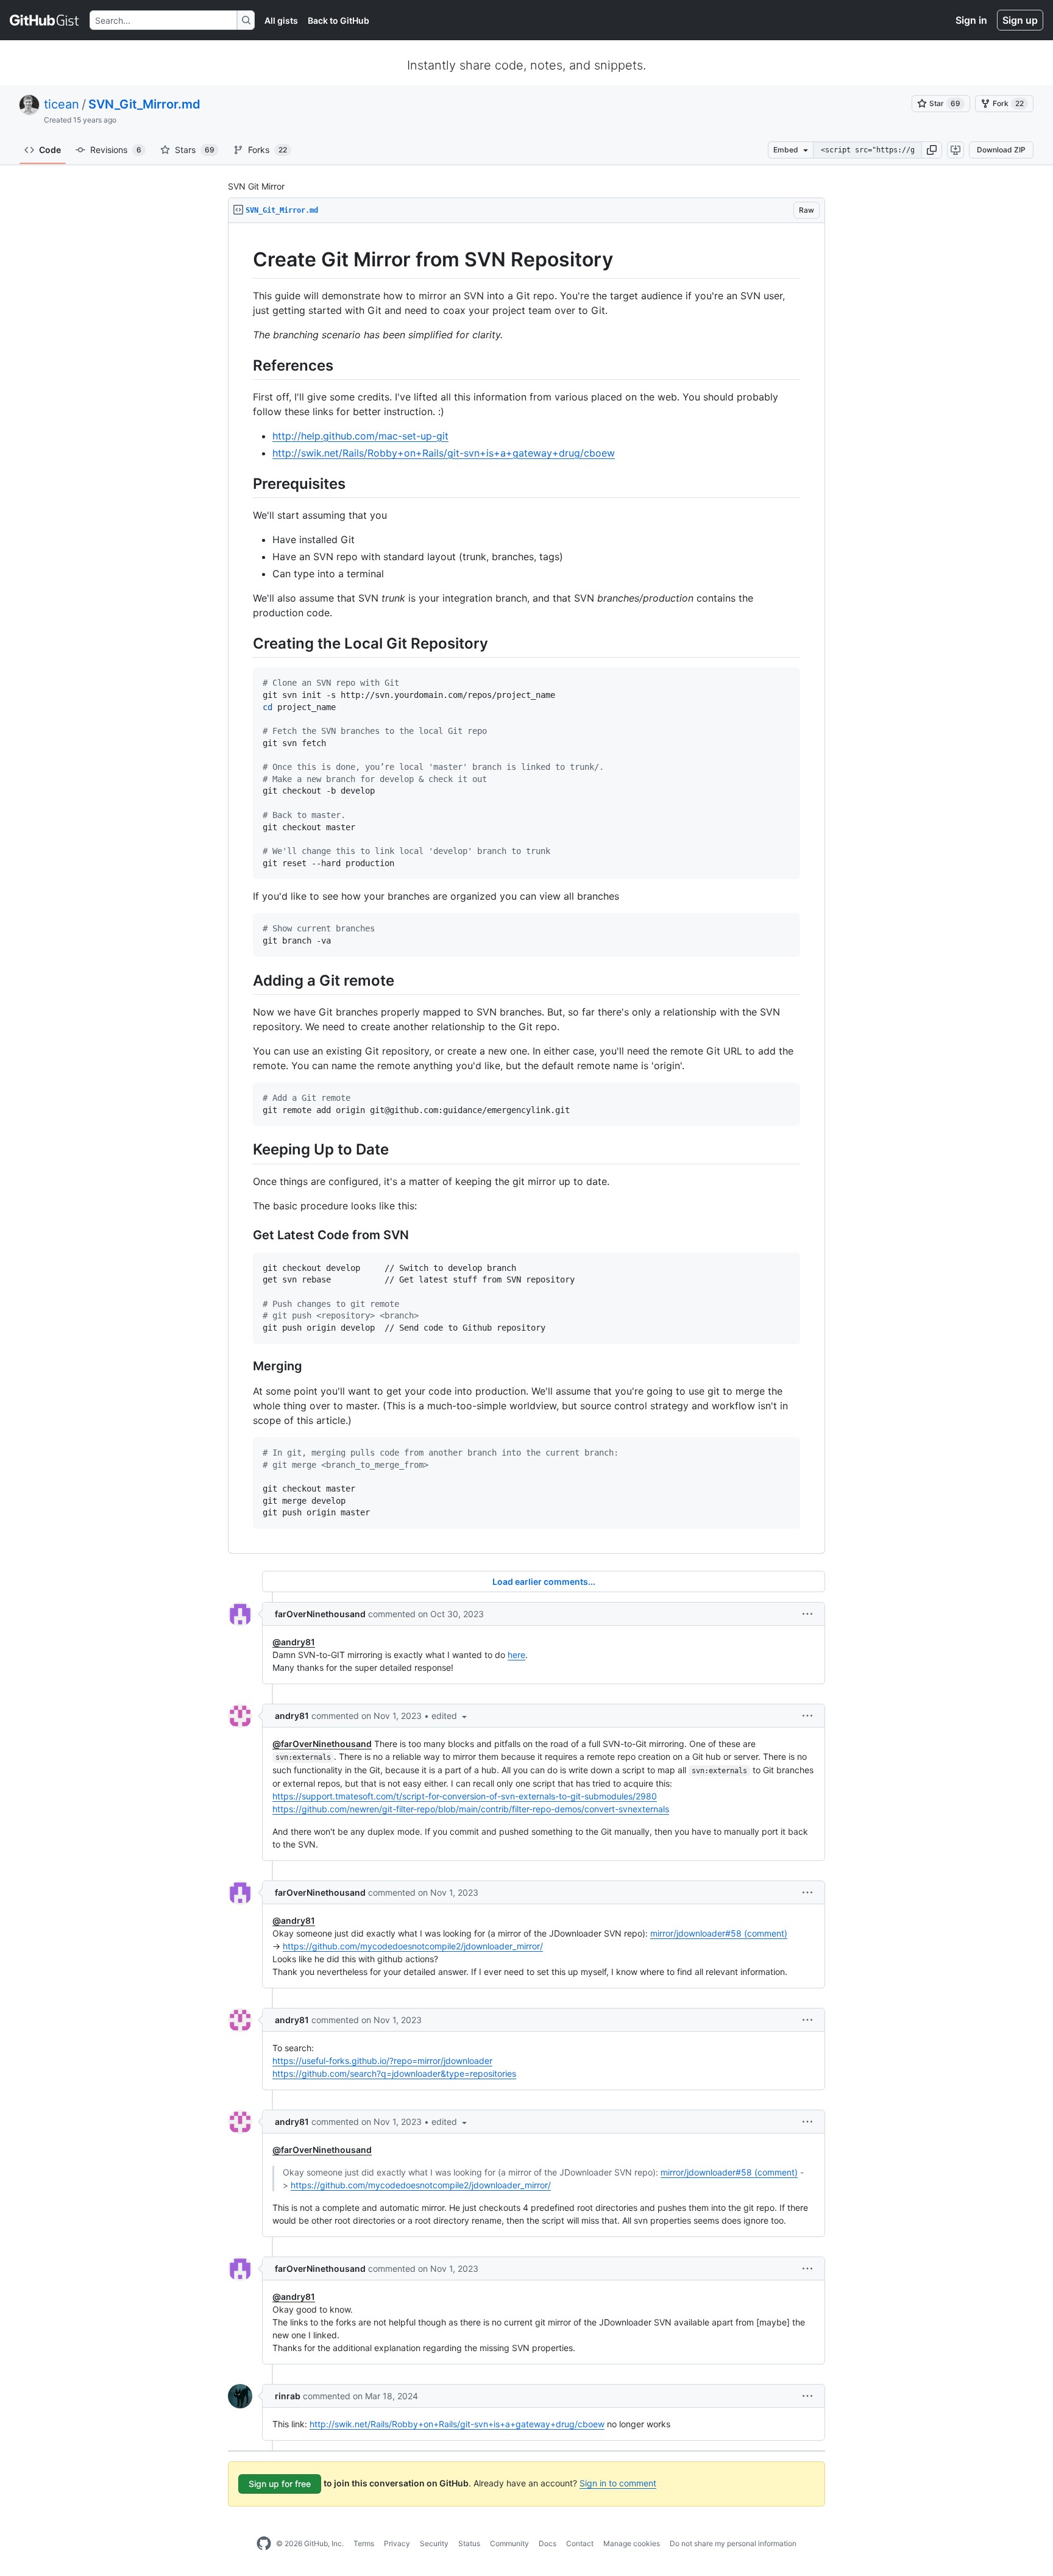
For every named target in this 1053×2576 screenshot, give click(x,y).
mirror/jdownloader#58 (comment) (719, 1933)
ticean (62, 104)
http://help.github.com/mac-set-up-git (360, 436)
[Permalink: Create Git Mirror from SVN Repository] (244, 260)
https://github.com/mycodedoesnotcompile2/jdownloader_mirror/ (413, 1946)
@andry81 (294, 1642)
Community (509, 2543)
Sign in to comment (618, 2483)
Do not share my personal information (733, 2543)
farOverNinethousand (320, 1614)
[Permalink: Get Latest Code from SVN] (244, 1235)
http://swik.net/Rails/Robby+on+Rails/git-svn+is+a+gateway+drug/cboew (444, 453)
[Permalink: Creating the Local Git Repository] (244, 643)
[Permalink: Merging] (244, 1366)
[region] (526, 888)
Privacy (397, 2543)
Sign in (971, 20)
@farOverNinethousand (322, 1744)
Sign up (1020, 20)
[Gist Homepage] (45, 20)
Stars (195, 150)
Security (434, 2543)
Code (50, 150)
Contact (580, 2543)
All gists (281, 20)
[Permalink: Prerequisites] (244, 483)
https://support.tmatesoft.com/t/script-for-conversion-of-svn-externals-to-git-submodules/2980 (465, 1796)
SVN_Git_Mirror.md (144, 104)
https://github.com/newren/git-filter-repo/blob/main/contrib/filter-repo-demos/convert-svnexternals (471, 1809)
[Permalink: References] (244, 365)
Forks (268, 150)
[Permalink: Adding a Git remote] (244, 980)
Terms (364, 2543)
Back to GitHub (339, 20)
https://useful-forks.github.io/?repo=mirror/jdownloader (382, 2061)
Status (469, 2543)
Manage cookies (632, 2543)
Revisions (116, 150)
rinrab (288, 2396)
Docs (548, 2543)
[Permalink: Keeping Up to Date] (244, 1150)
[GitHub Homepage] (264, 2544)
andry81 (292, 1716)
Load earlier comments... (544, 1582)
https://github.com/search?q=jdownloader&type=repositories (394, 2073)
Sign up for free (280, 2484)
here (516, 1655)
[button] (932, 150)
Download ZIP (1001, 150)
